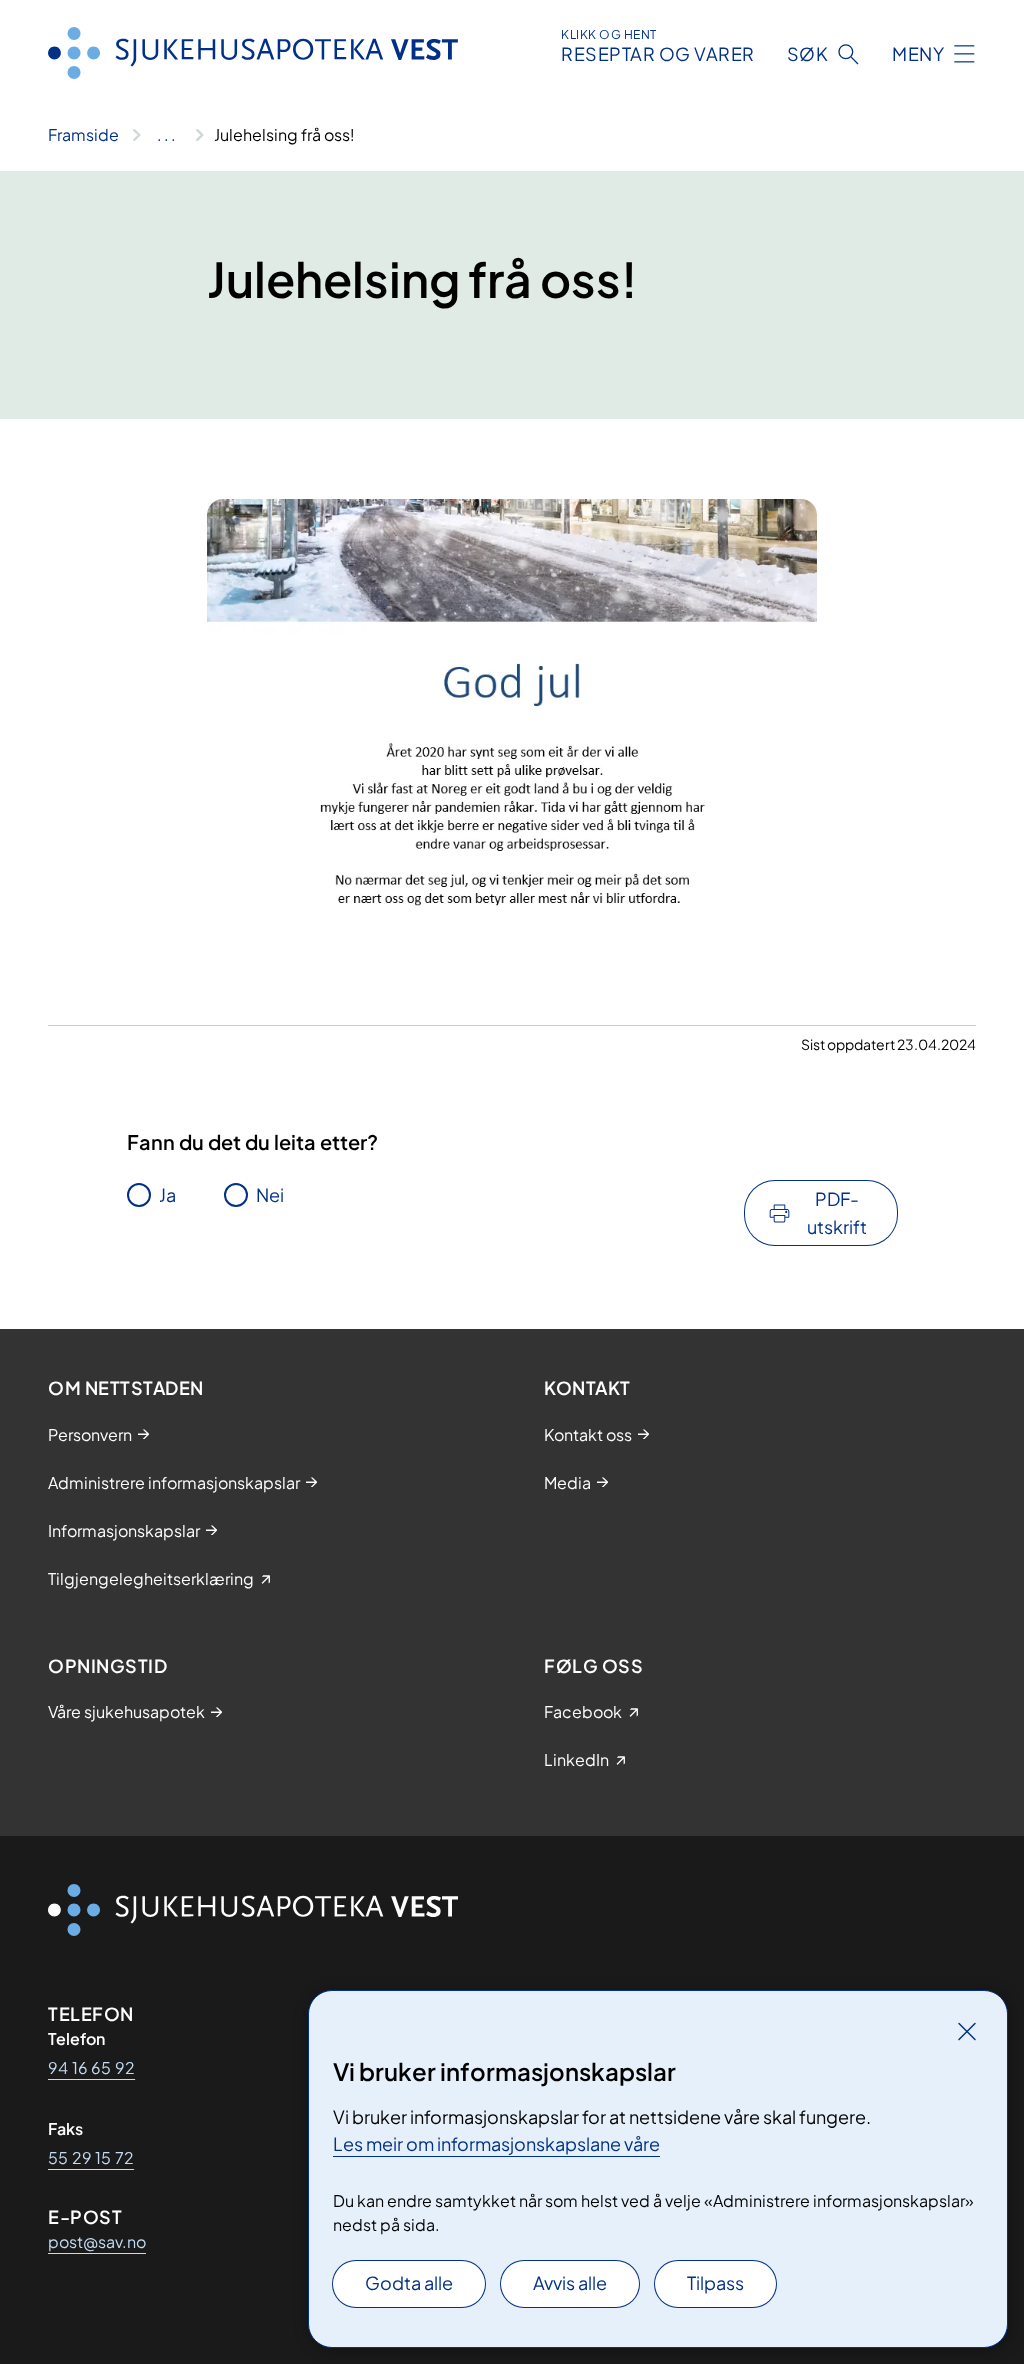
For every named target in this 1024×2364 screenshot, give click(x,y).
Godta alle (409, 2282)
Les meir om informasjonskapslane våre (496, 2143)
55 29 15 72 (91, 2157)
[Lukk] (967, 2031)
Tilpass (715, 2282)
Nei (270, 1194)
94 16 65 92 (91, 2067)
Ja (167, 1194)
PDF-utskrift (837, 1212)
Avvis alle (570, 2282)
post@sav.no (97, 2241)
